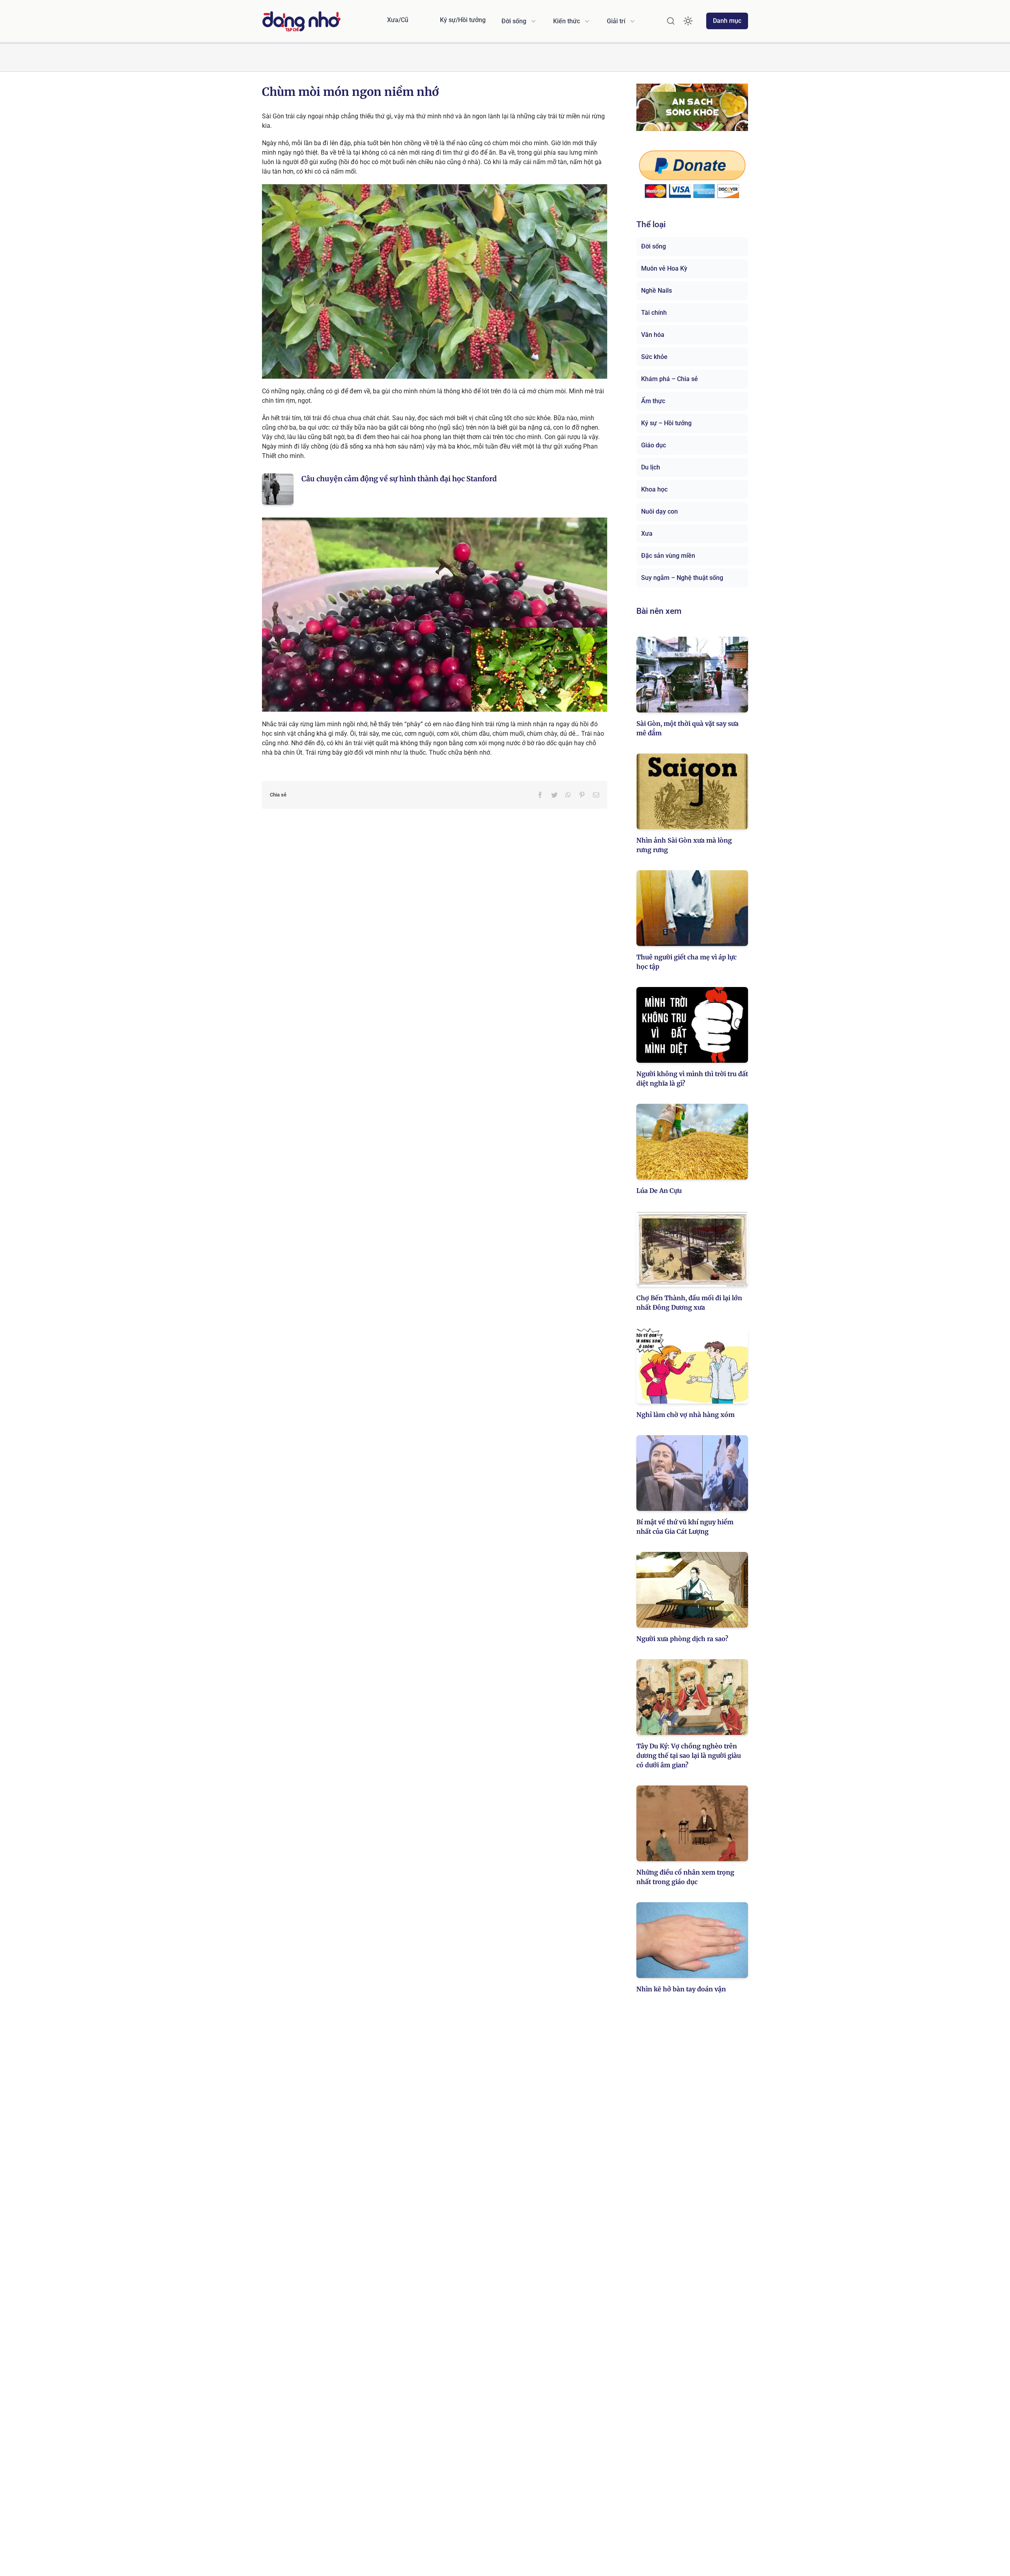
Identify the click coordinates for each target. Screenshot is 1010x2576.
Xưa (647, 534)
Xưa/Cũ (398, 20)
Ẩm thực (653, 401)
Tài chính (654, 313)
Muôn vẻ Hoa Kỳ (664, 268)
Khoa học (654, 489)
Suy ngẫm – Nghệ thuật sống (682, 578)
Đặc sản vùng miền (668, 556)
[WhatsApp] (568, 795)
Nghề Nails (656, 291)
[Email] (596, 795)
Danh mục (727, 21)
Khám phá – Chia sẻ (670, 379)
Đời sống (654, 246)
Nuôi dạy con (659, 511)
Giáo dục (654, 445)
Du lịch (651, 467)
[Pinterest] (582, 795)
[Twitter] (554, 795)
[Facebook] (540, 795)
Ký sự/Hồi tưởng (463, 20)
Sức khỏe (654, 357)
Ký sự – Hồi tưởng (666, 423)
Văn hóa (653, 335)
